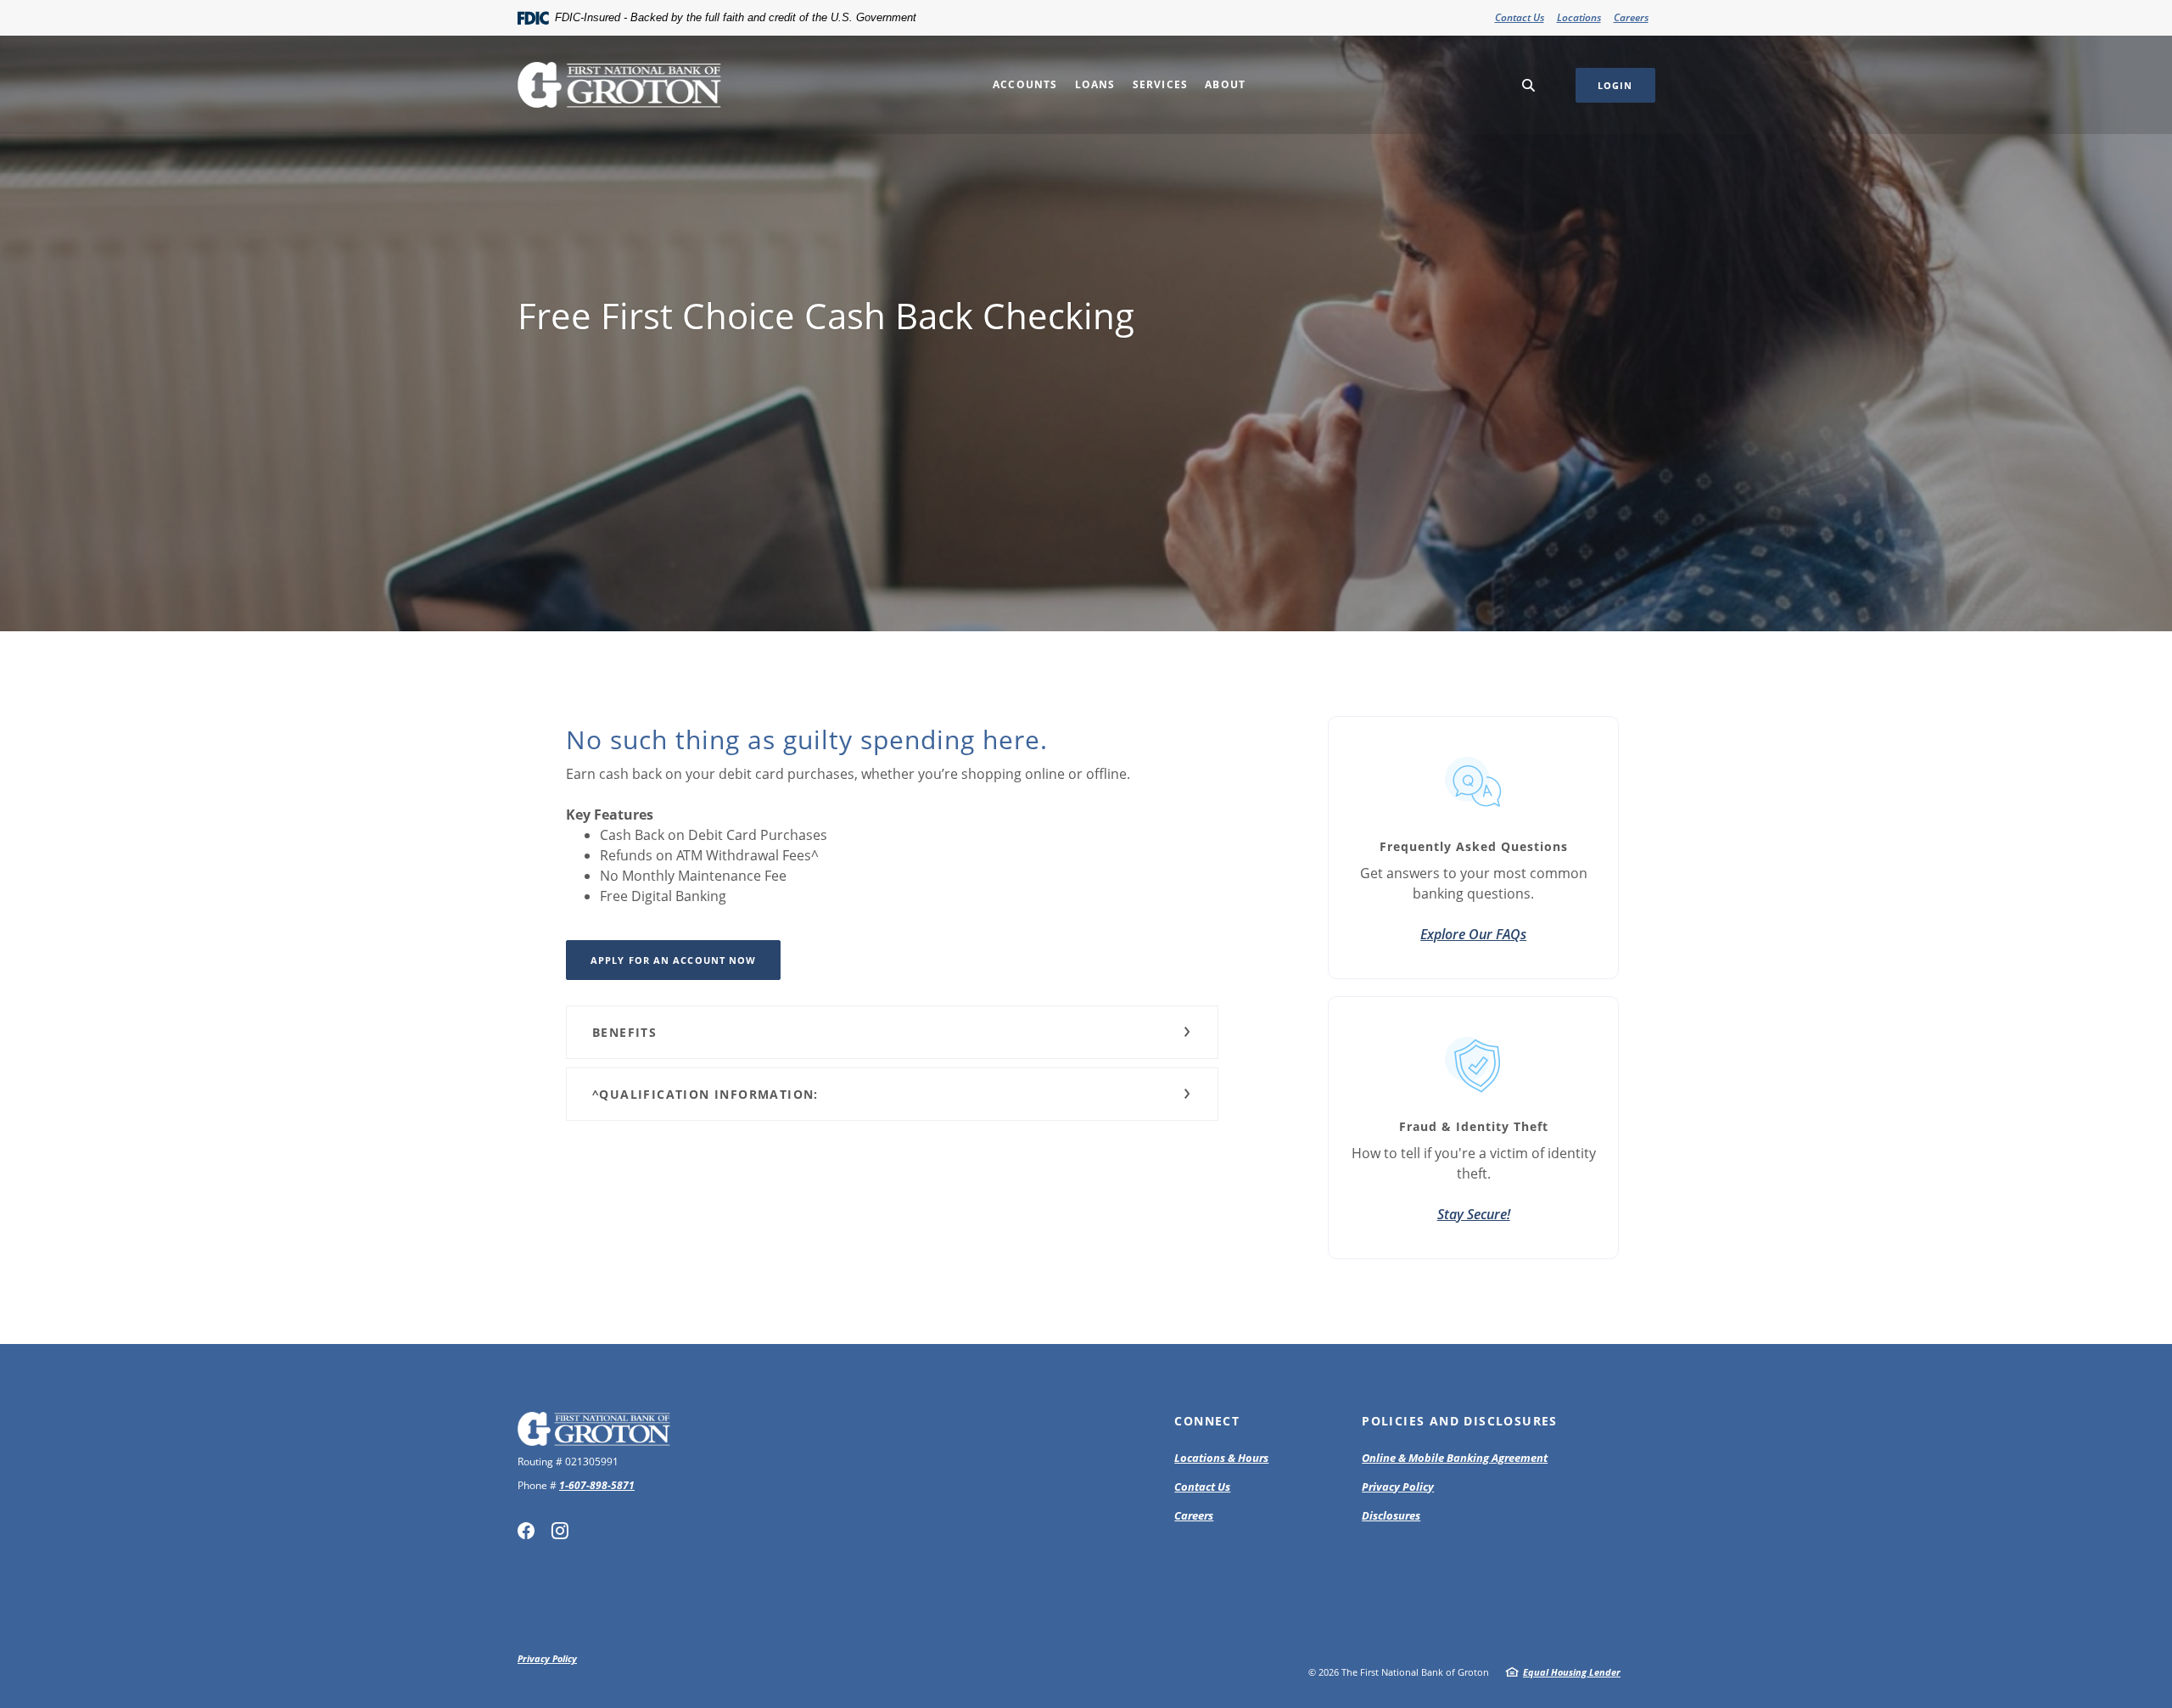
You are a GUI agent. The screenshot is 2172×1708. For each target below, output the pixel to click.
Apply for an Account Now (673, 960)
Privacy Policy (1398, 1487)
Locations (1579, 17)
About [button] (1225, 84)
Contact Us (1520, 17)
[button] (892, 1032)
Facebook (526, 1531)
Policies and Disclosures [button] (1460, 1421)
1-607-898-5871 (597, 1485)
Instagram (560, 1531)
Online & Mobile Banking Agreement (1455, 1458)
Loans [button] (1095, 84)
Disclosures (1391, 1515)
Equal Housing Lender (1572, 1672)
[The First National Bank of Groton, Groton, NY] (619, 85)
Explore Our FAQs (1473, 934)
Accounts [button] (1025, 84)
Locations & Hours (1221, 1458)
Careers (1631, 17)
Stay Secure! (1474, 1214)
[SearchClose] (1529, 85)
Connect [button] (1207, 1421)
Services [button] (1161, 84)
